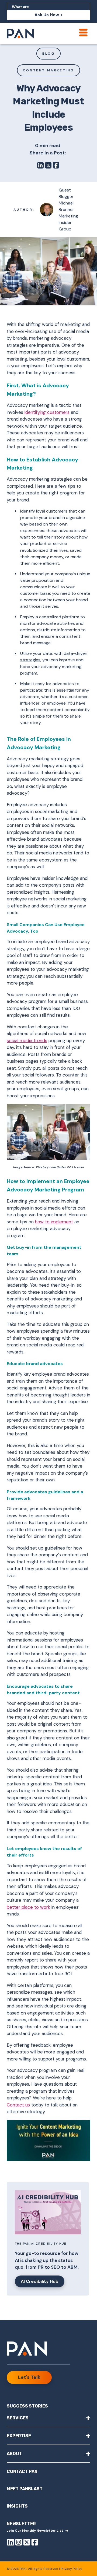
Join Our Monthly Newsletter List (35, 2531)
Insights (17, 2506)
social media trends (27, 1041)
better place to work (28, 1907)
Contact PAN (22, 2471)
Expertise (48, 2435)
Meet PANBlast (25, 2489)
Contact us (18, 2105)
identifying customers (47, 412)
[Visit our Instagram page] (19, 2543)
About (48, 2453)
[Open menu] (83, 32)
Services (48, 2418)
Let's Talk (29, 2377)
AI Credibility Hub (40, 2281)
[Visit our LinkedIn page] (11, 2543)
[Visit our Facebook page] (35, 2543)
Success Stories (27, 2406)
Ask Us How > (48, 15)
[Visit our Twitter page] (27, 2543)
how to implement (54, 1222)
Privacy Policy (71, 2569)
